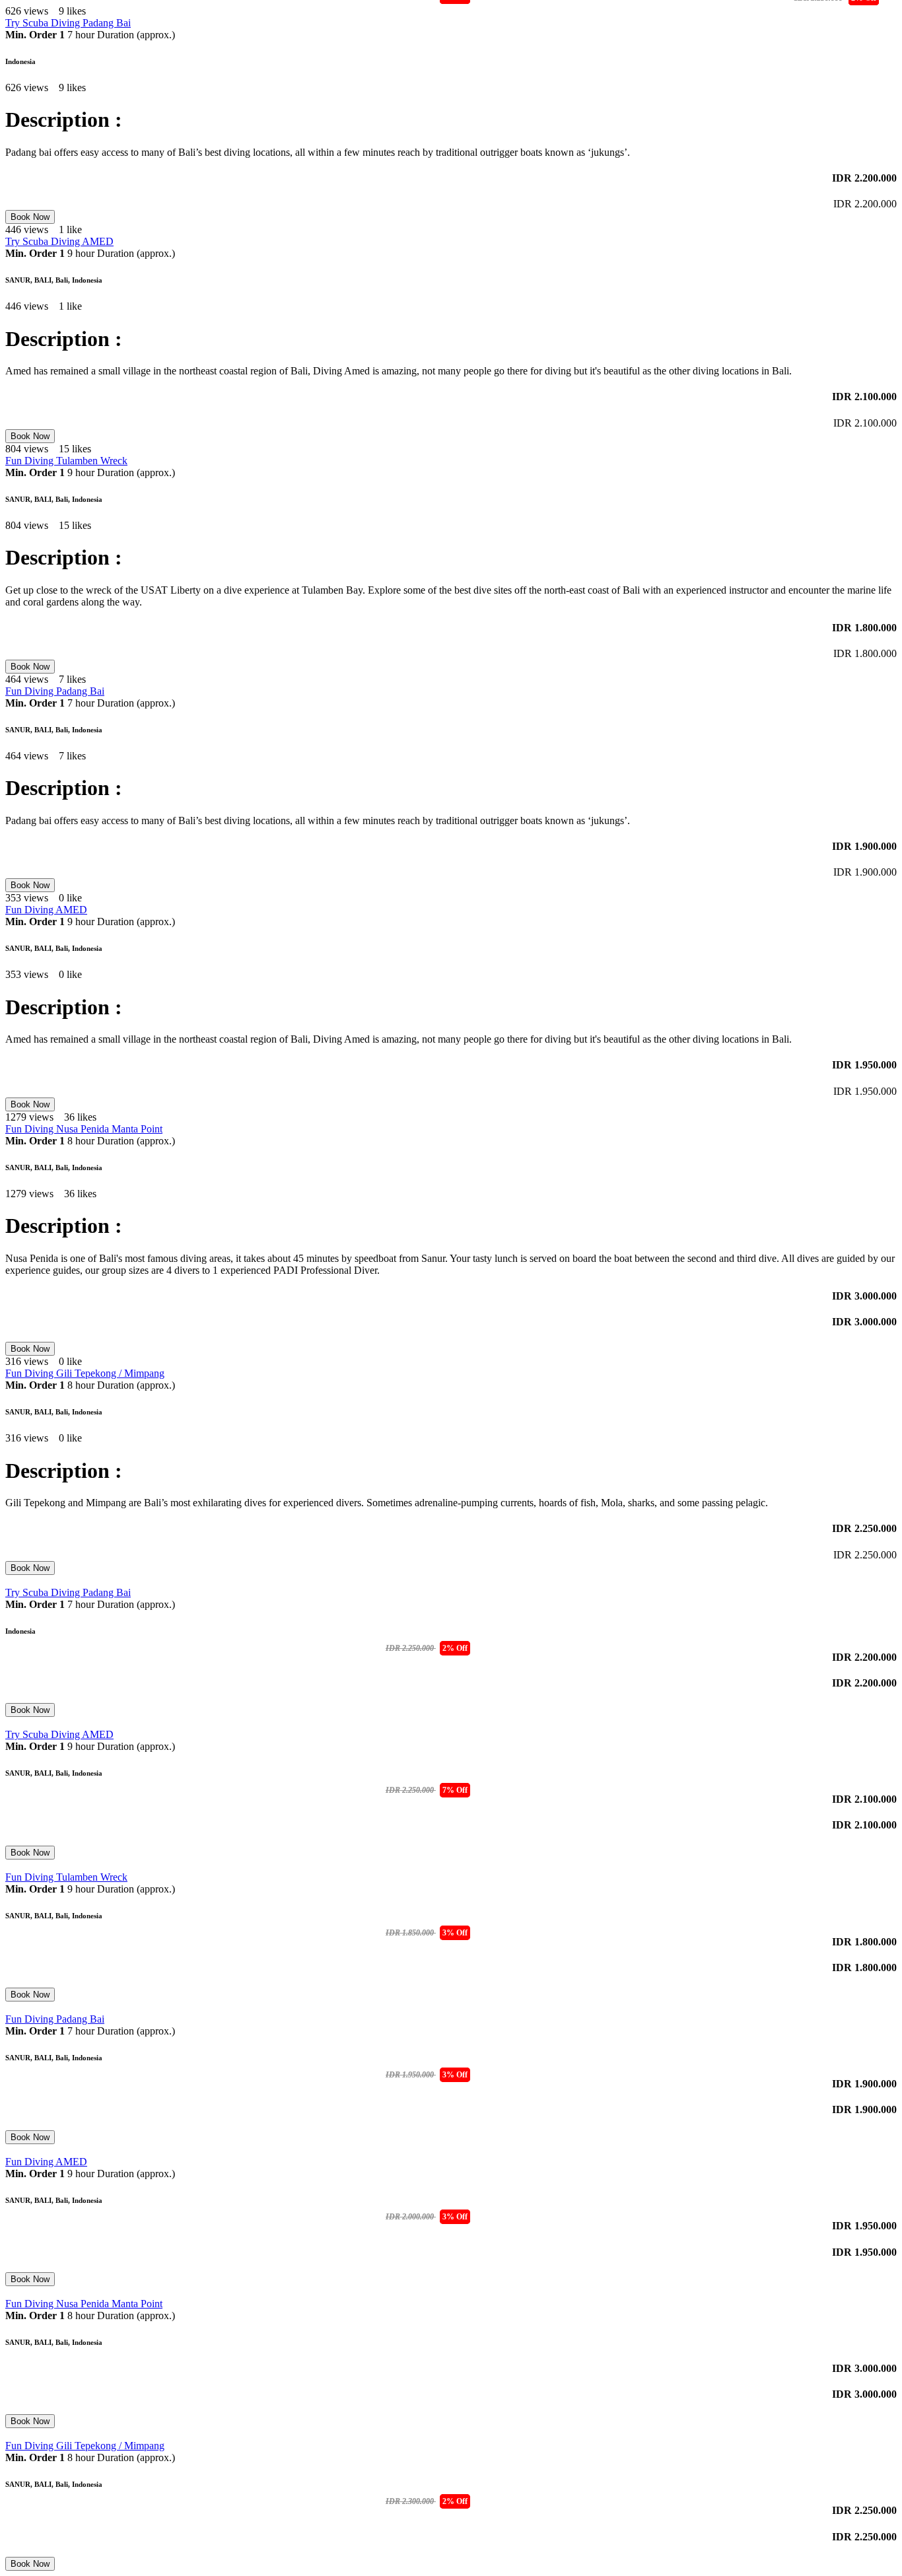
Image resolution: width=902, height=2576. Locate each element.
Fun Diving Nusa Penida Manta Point (84, 1129)
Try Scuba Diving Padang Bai (68, 23)
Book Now (30, 217)
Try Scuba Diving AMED (59, 241)
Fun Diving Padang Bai (55, 691)
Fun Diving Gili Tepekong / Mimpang (85, 1373)
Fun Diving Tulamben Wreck (66, 461)
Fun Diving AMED (46, 910)
